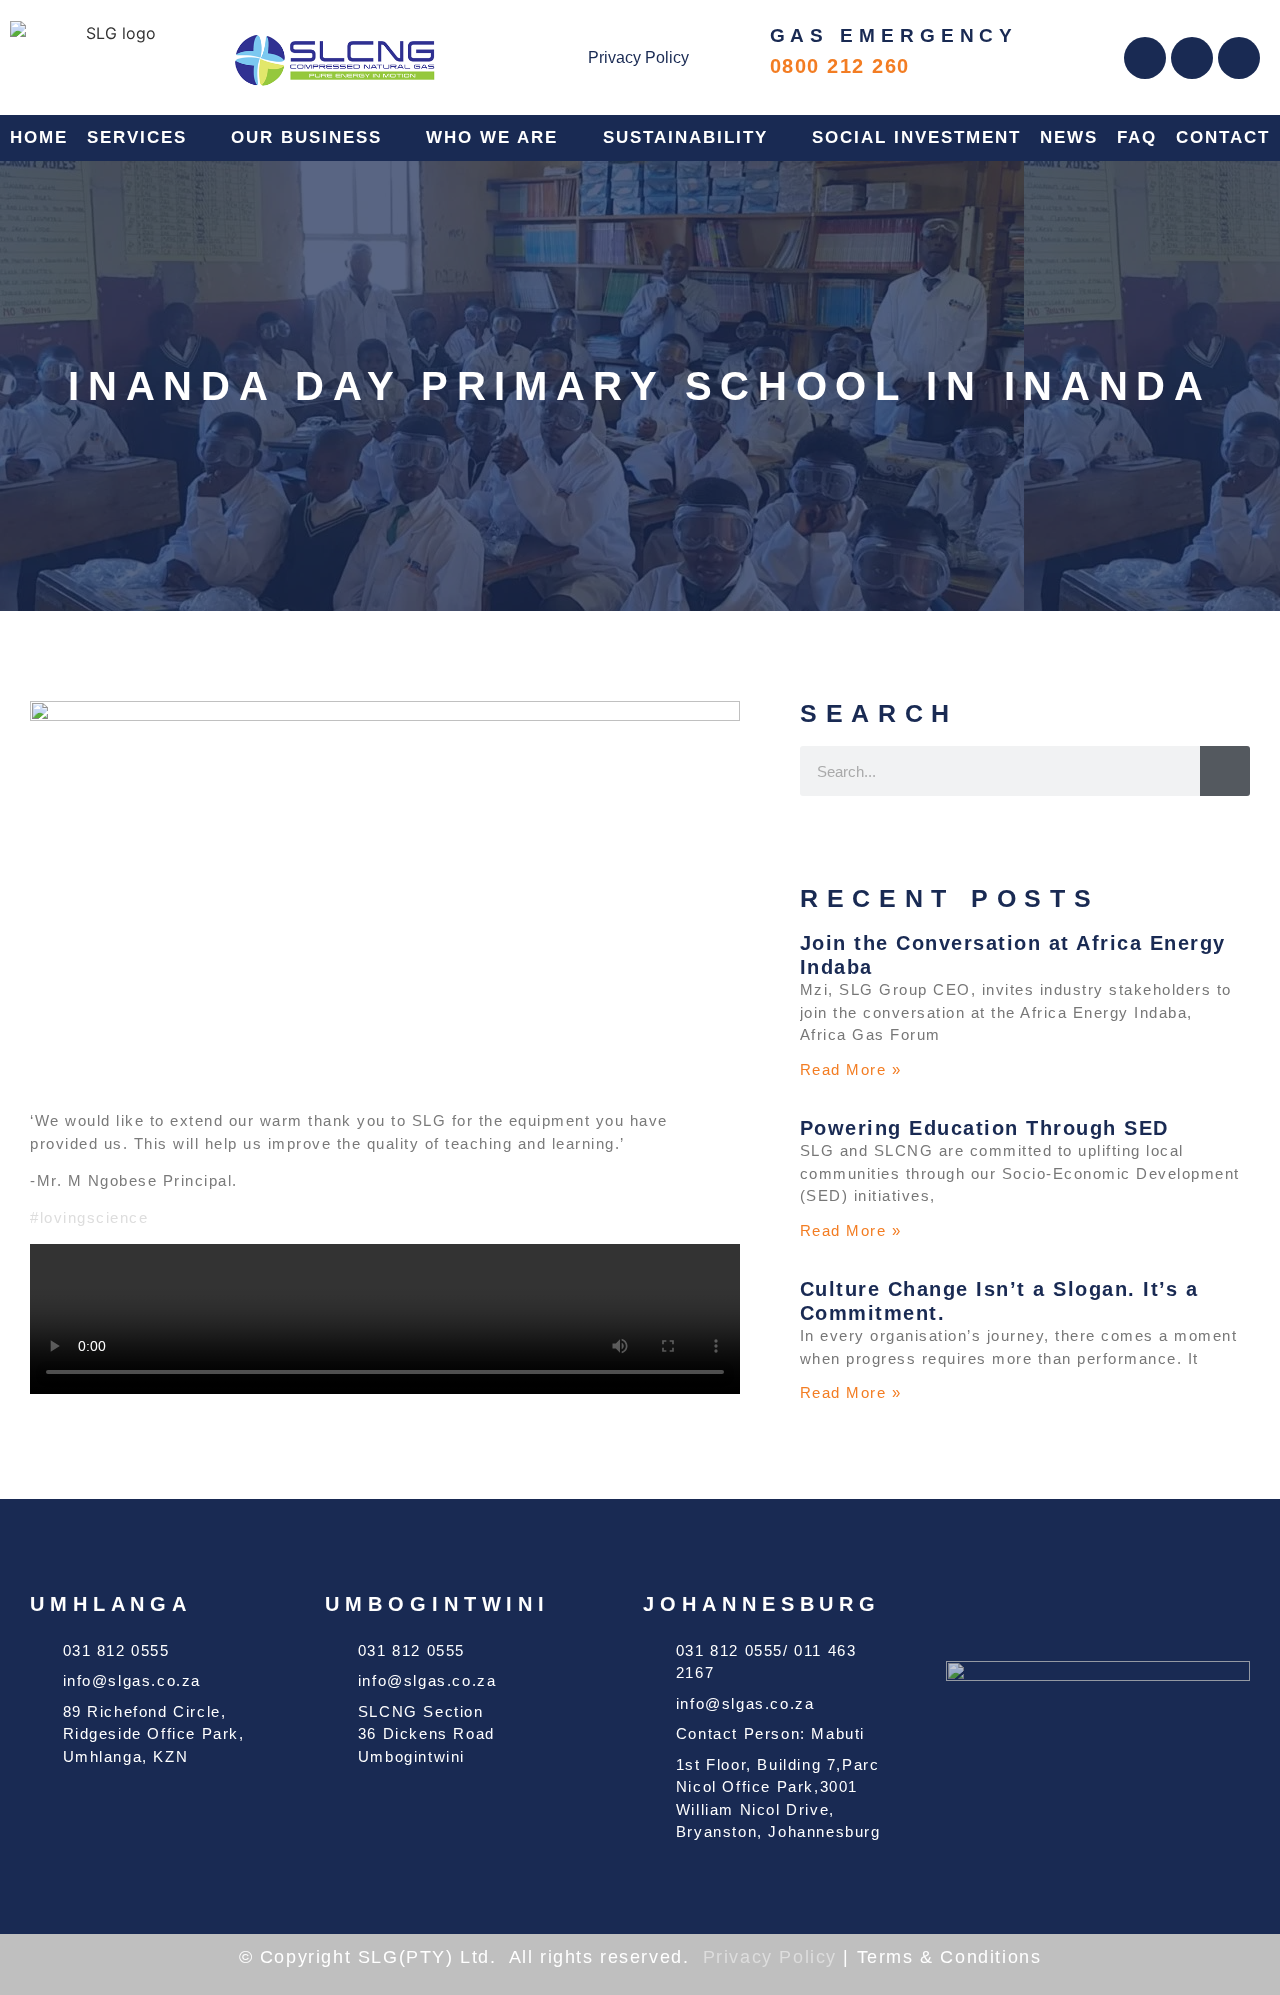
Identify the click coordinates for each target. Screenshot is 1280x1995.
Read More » (851, 1069)
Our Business (306, 137)
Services (137, 137)
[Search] (1225, 771)
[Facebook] (1145, 58)
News (1069, 137)
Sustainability (685, 137)
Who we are (492, 137)
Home (39, 137)
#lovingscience (89, 1217)
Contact (1223, 137)
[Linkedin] (1192, 58)
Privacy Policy (638, 57)
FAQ (1137, 137)
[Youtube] (1239, 58)
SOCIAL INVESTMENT (916, 137)
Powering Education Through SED (984, 1128)
